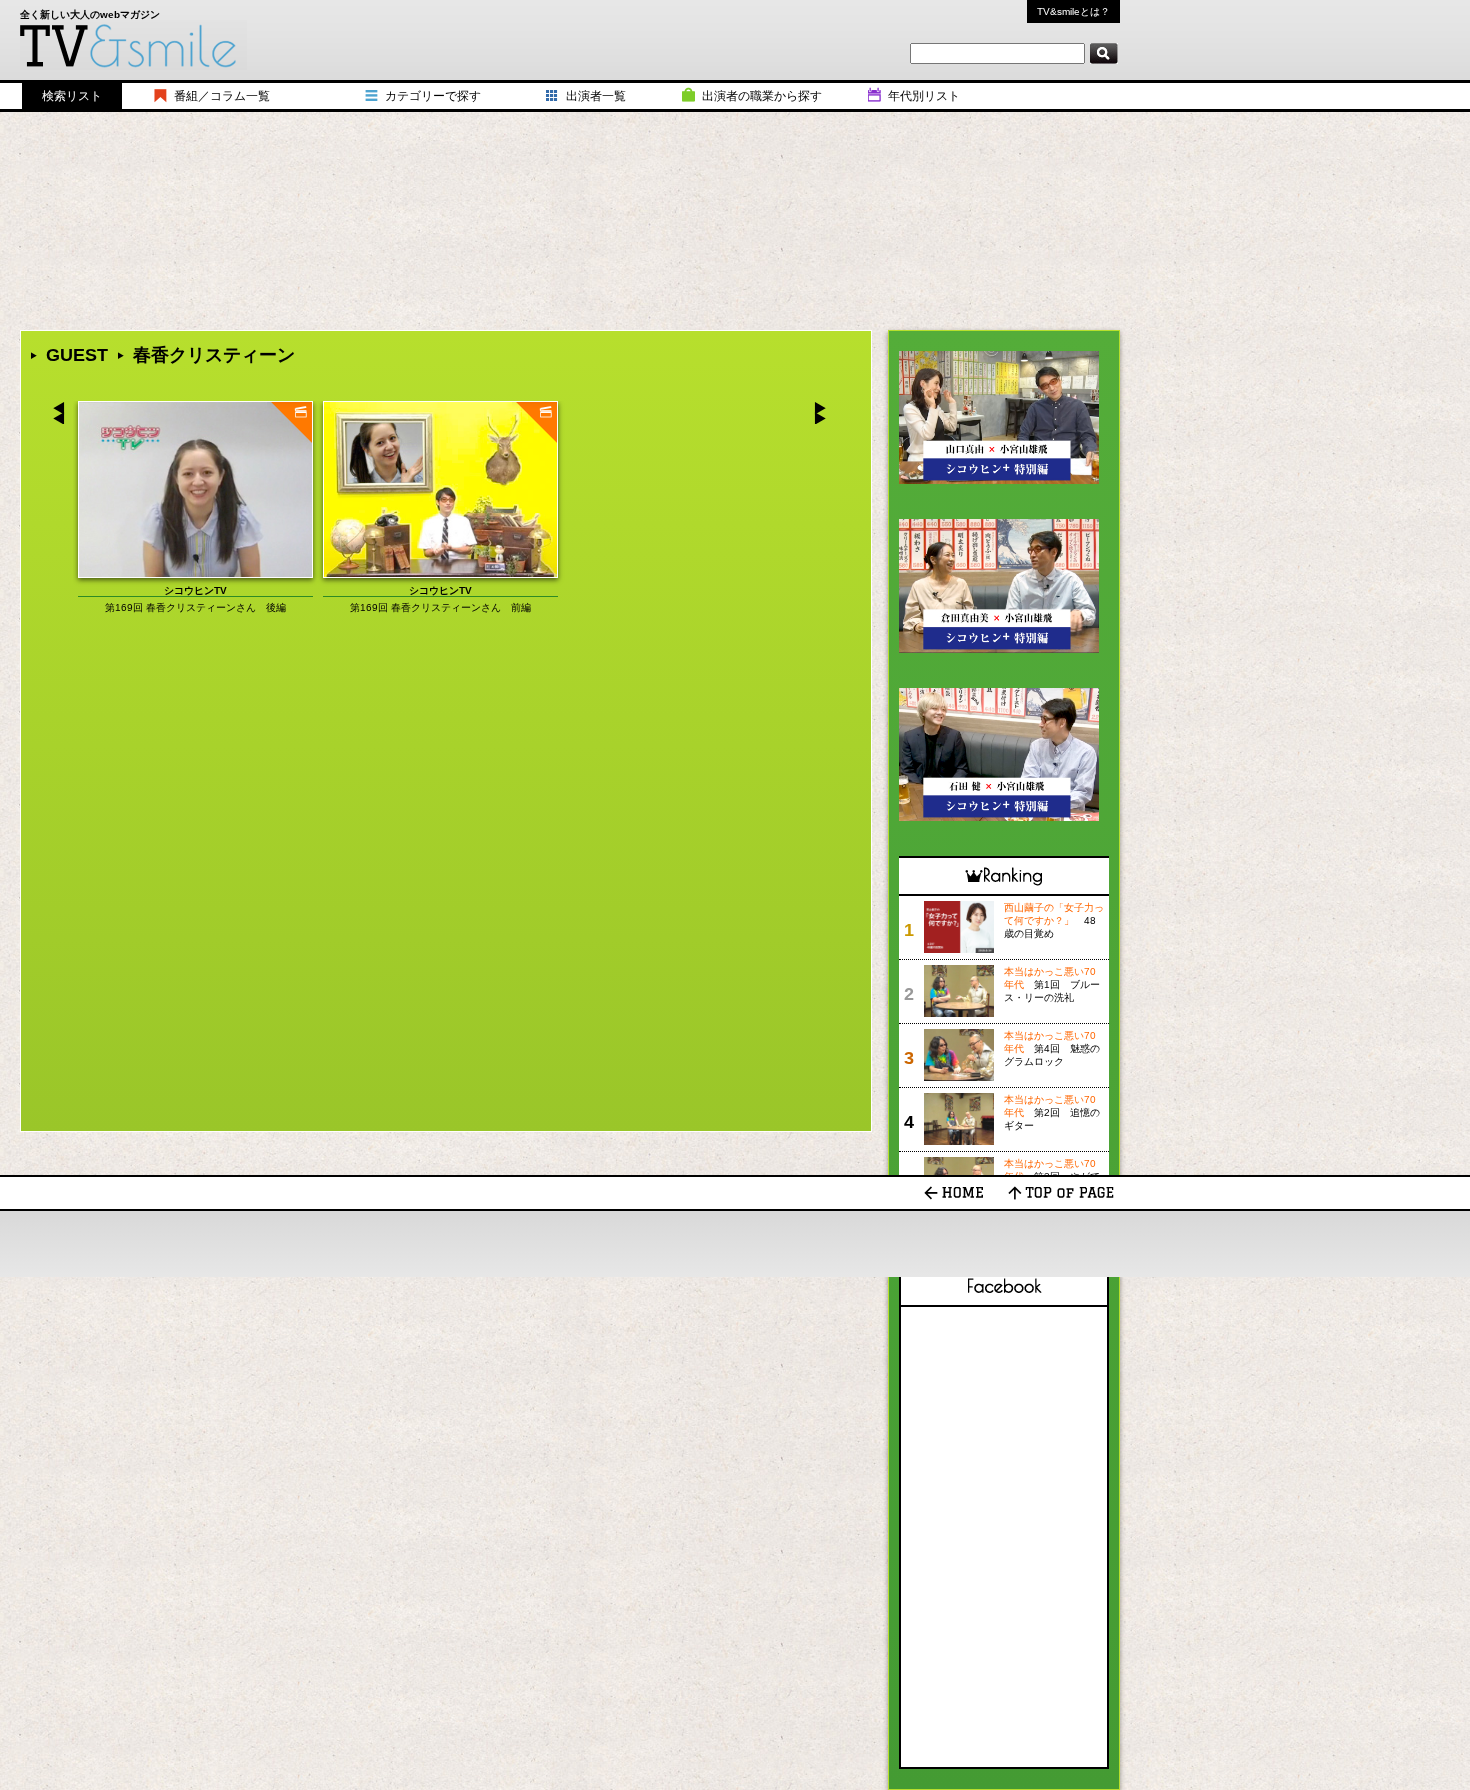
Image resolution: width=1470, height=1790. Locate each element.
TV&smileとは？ (1073, 11)
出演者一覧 (596, 96)
